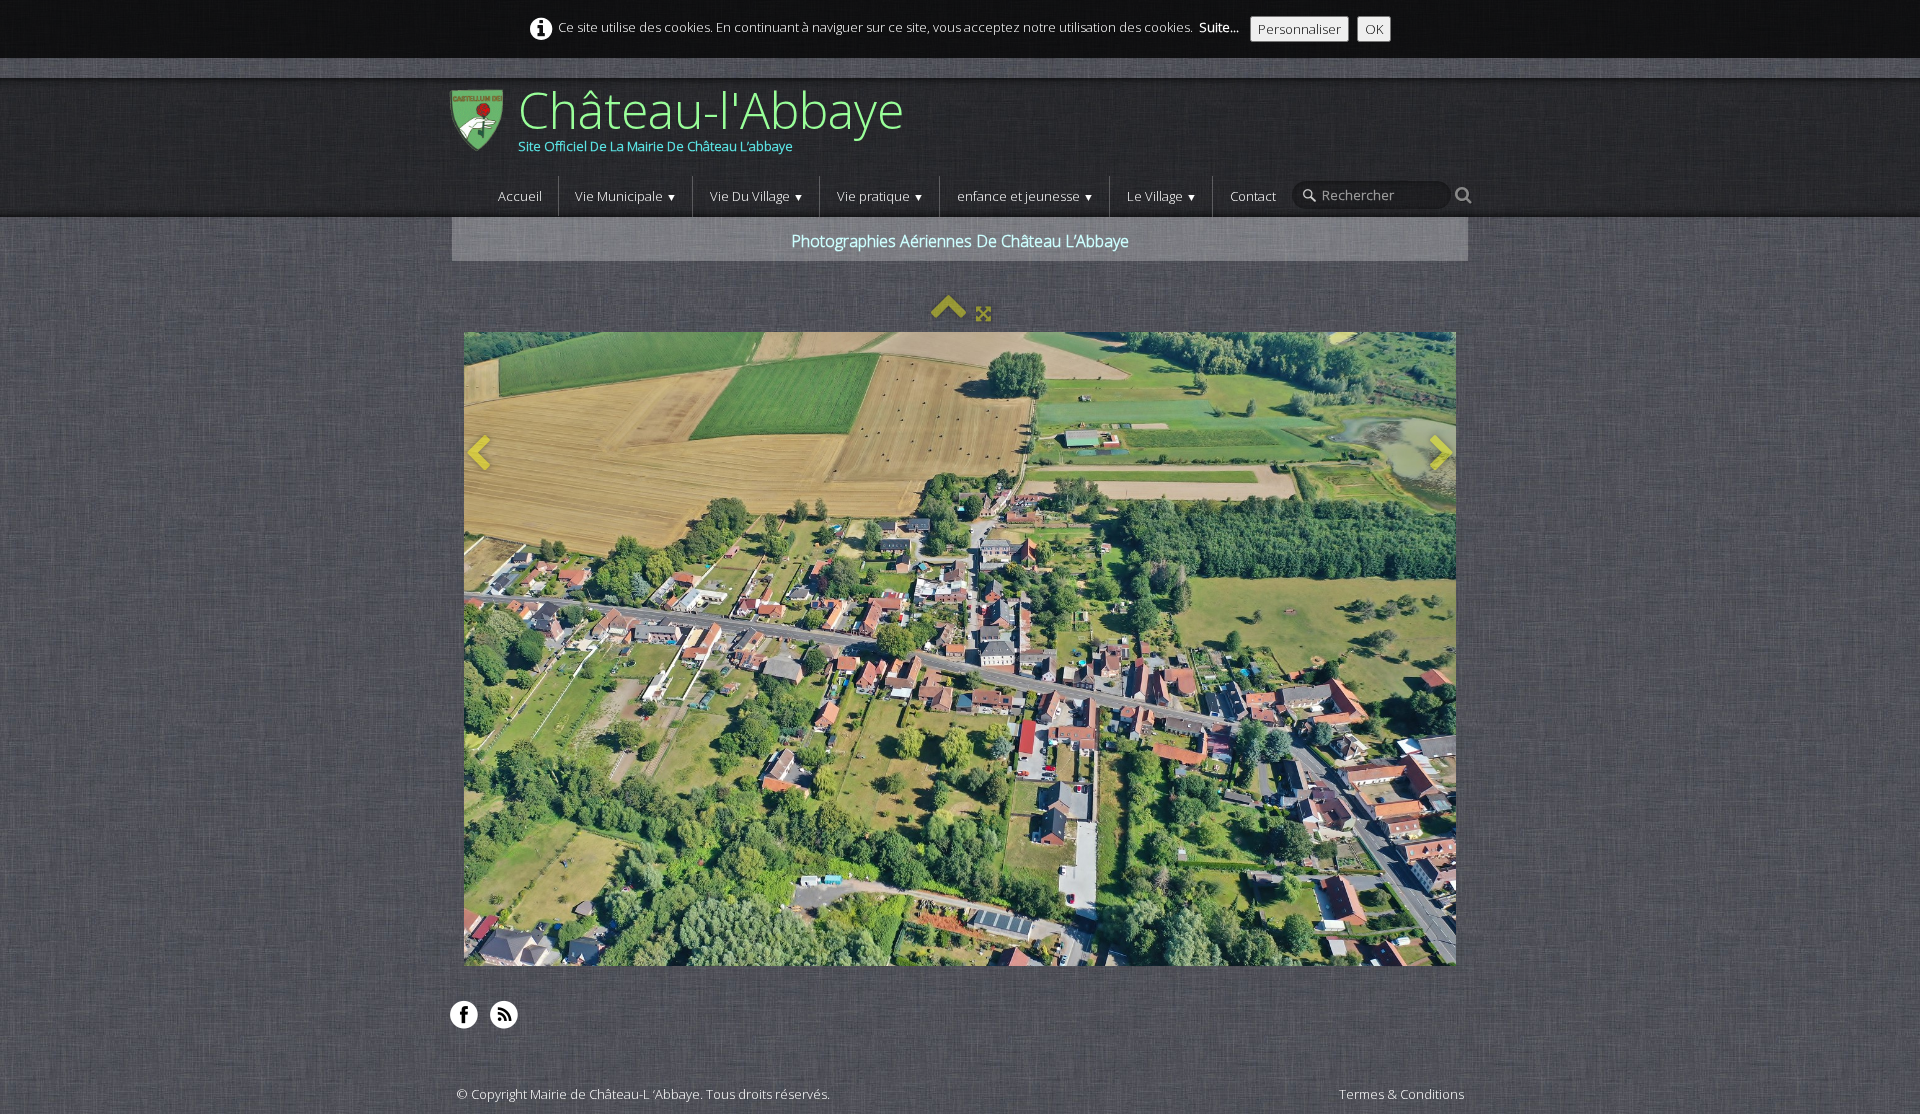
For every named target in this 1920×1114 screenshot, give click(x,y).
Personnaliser (1299, 29)
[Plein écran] (983, 313)
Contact (1253, 196)
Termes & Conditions (1401, 1094)
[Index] (948, 313)
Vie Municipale (626, 196)
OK (1374, 29)
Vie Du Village (757, 196)
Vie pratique (880, 196)
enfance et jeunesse (1025, 196)
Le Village (1162, 196)
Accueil (520, 196)
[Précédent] (478, 454)
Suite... (1219, 27)
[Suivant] (1442, 454)
